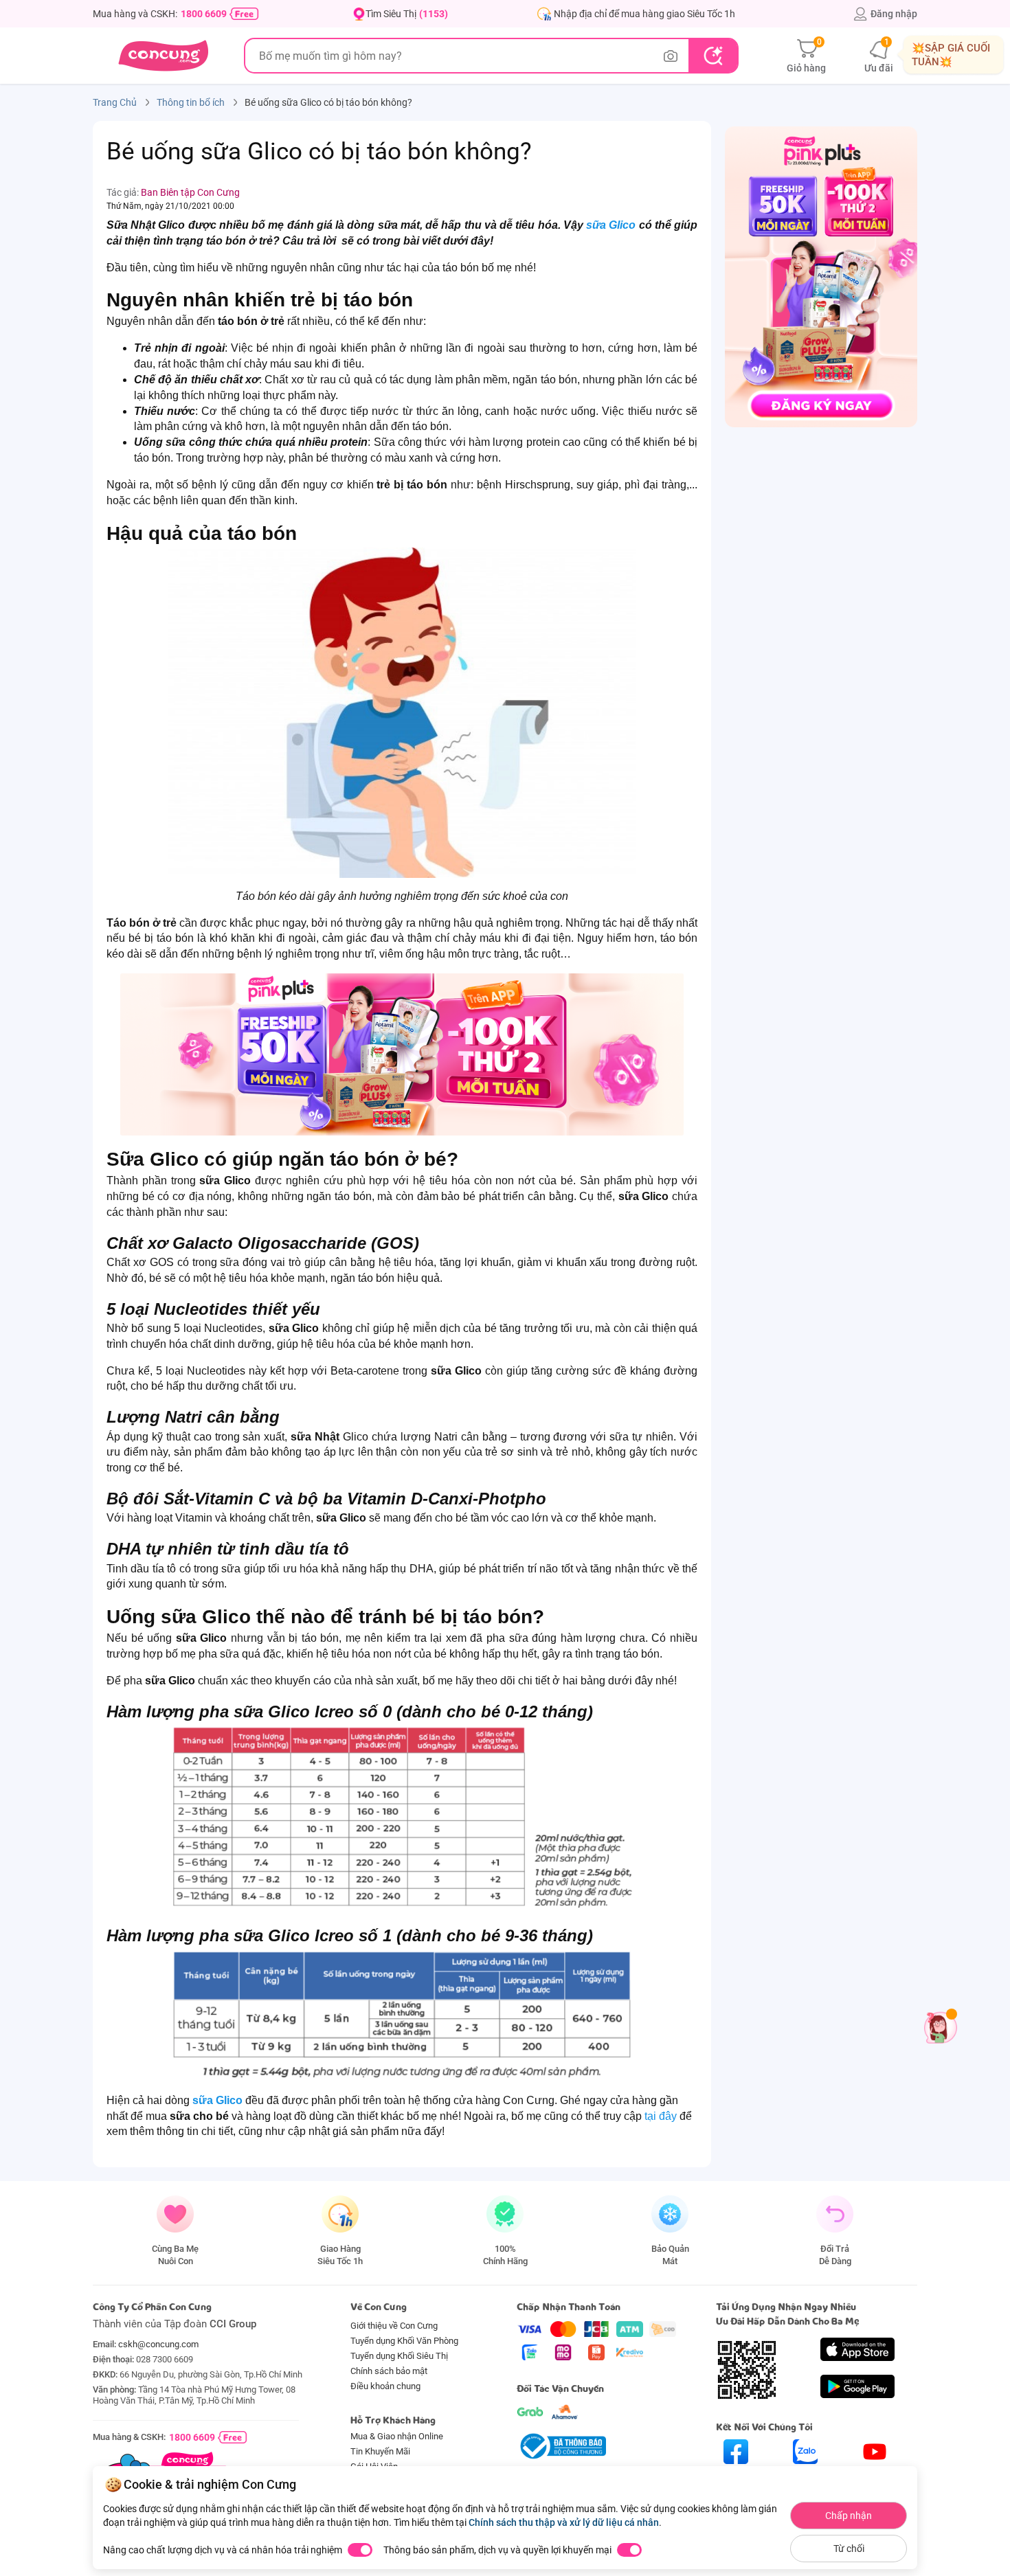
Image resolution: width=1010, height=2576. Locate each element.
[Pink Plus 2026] (402, 1054)
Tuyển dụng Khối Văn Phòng (404, 2341)
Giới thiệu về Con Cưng (394, 2326)
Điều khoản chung (385, 2386)
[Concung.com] (163, 56)
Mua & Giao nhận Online (397, 2436)
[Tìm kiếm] (713, 56)
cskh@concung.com (158, 2344)
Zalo (806, 2476)
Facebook (736, 2476)
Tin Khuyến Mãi (380, 2451)
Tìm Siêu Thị (407, 14)
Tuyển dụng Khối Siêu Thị (399, 2356)
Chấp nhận (849, 2516)
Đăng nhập (894, 14)
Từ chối (849, 2549)
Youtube (875, 2476)
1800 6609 (204, 14)
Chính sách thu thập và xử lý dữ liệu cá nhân (564, 2522)
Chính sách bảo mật (389, 2371)
